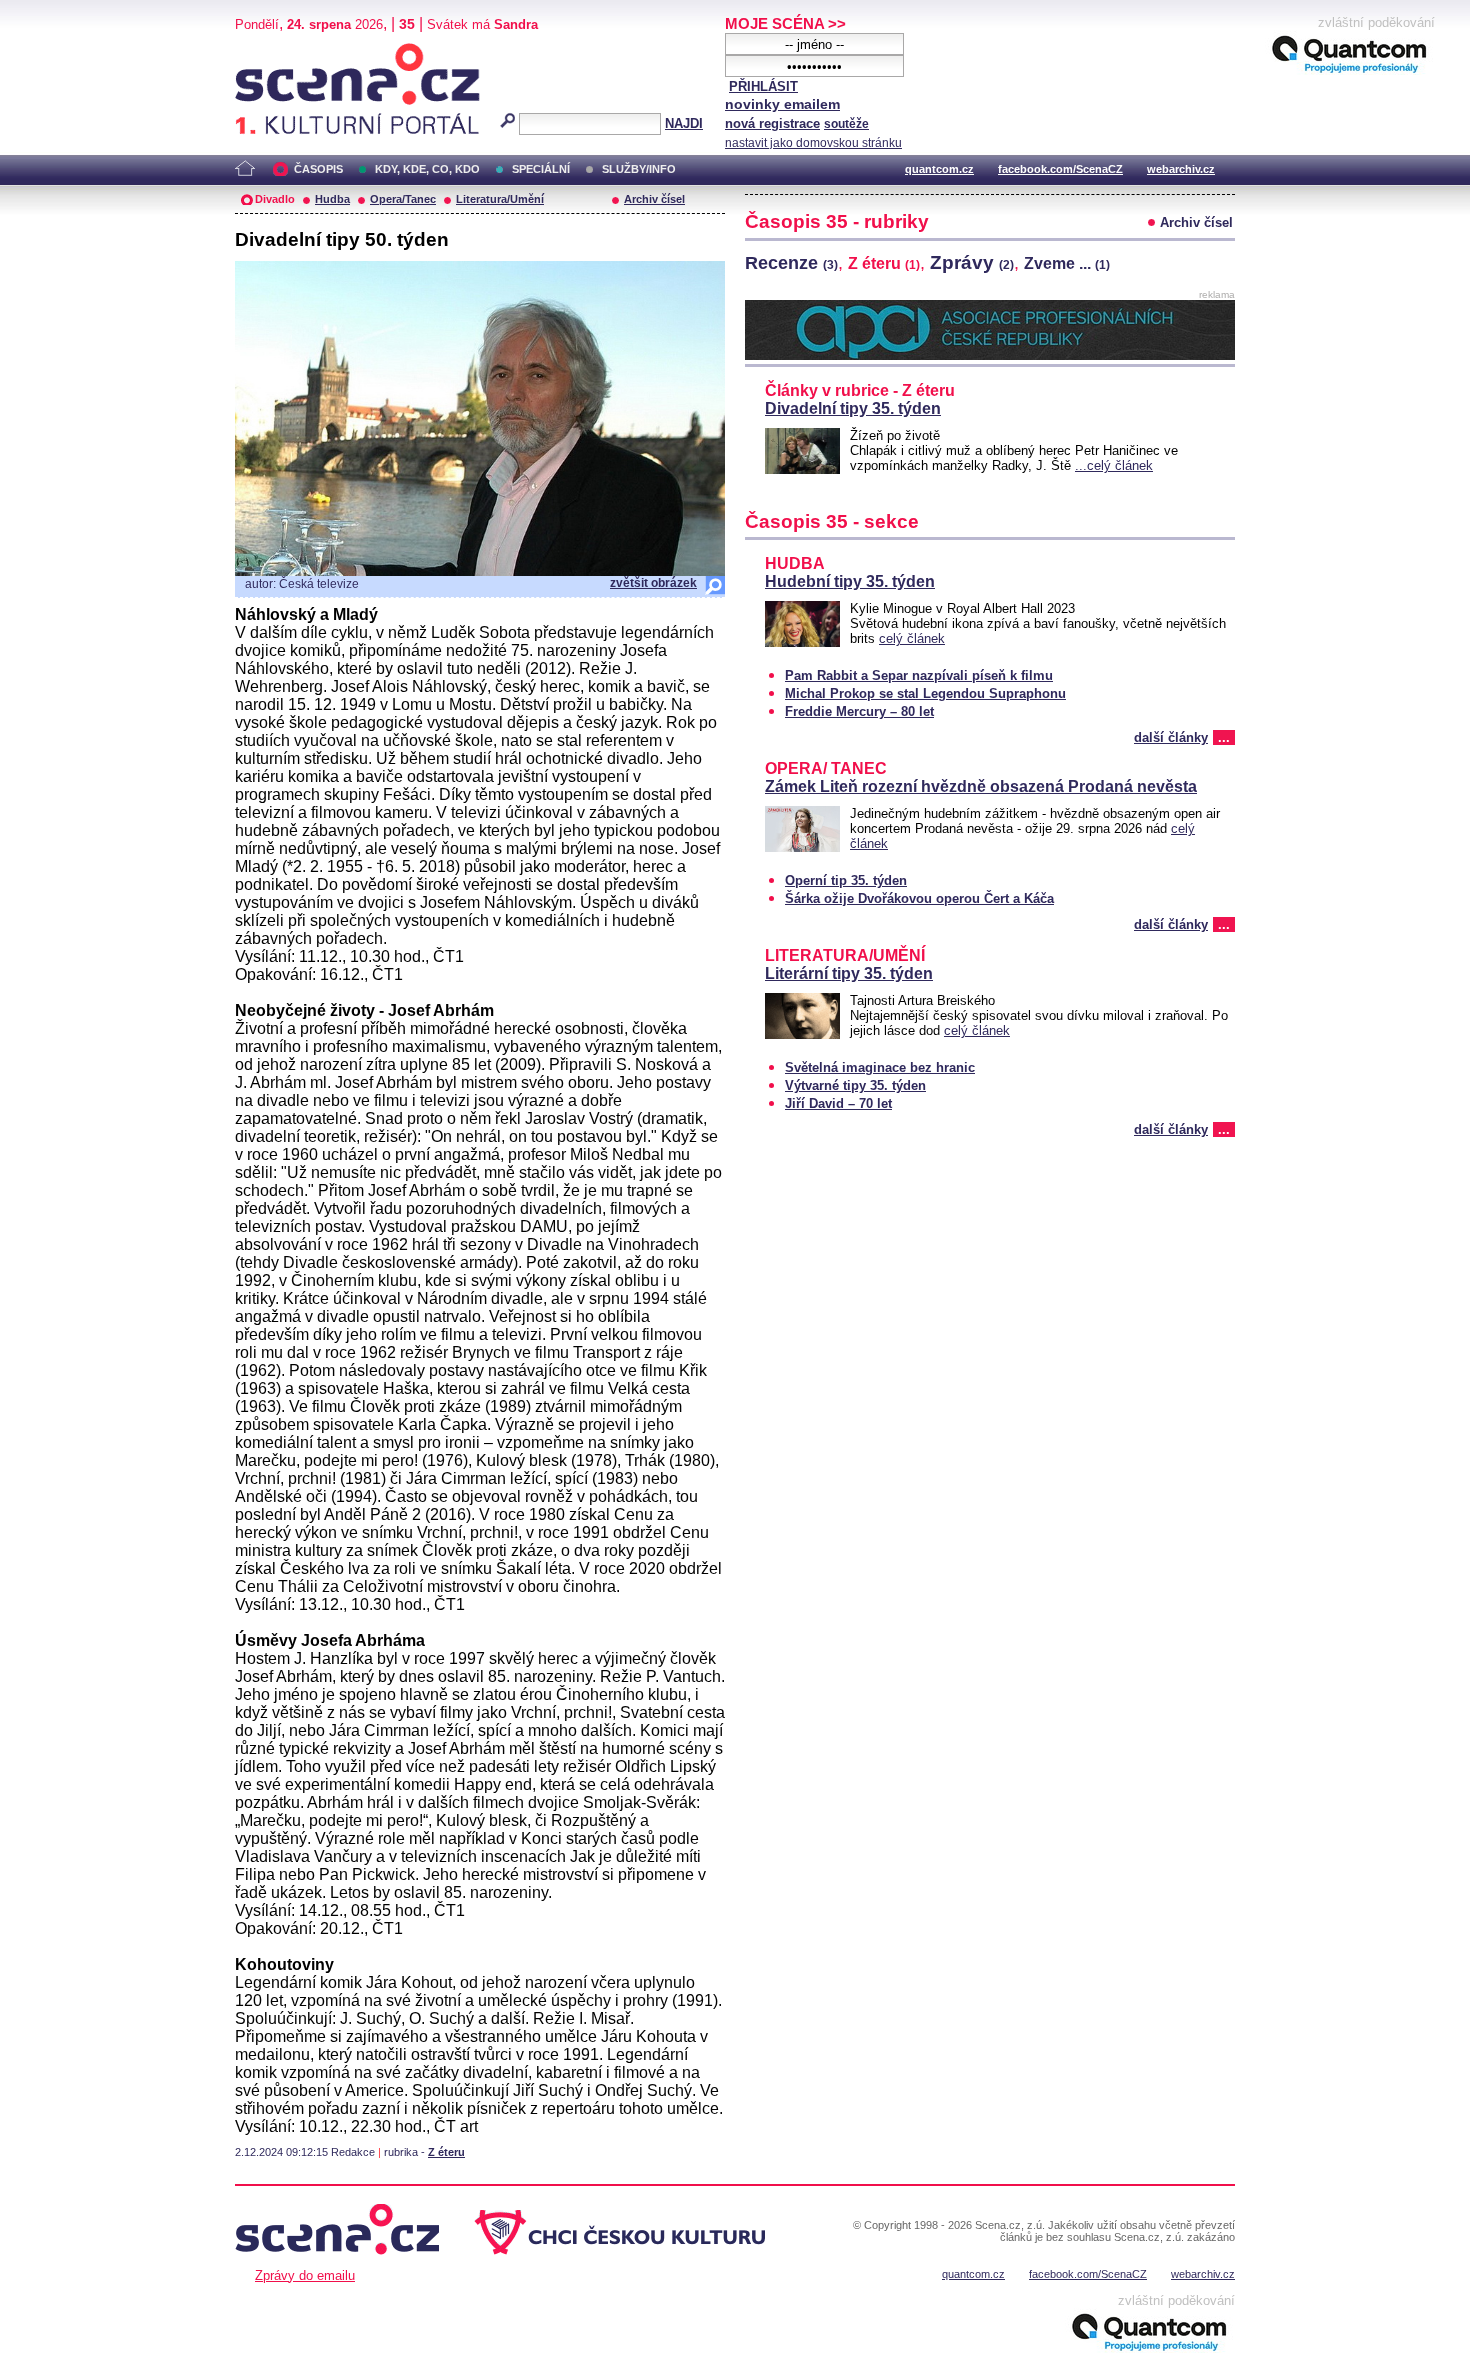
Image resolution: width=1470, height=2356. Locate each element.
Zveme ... (1067, 263)
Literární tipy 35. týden (849, 973)
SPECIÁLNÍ (541, 169)
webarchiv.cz (1181, 169)
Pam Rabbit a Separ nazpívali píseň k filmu (919, 675)
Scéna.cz (269, 51)
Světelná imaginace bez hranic (880, 1067)
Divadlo (275, 199)
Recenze (791, 263)
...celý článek (1114, 465)
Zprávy (972, 262)
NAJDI (684, 123)
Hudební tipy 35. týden (850, 581)
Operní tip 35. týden (846, 880)
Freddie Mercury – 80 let (859, 711)
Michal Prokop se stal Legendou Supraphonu (925, 693)
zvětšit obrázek (653, 583)
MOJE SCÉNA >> (785, 23)
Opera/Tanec (403, 199)
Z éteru (446, 2152)
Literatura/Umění (500, 199)
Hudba (332, 199)
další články (1171, 737)
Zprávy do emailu (305, 2275)
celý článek (912, 638)
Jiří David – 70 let (838, 1103)
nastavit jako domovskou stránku (813, 143)
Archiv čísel (654, 199)
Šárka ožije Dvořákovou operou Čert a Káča (919, 898)
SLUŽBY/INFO (639, 169)
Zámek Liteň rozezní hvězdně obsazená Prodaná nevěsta (981, 786)
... (1224, 737)
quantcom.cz (939, 169)
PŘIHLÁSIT (763, 86)
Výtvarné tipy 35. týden (855, 1085)
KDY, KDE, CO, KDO (427, 169)
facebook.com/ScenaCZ (1060, 169)
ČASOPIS (318, 169)
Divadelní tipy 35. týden (853, 408)
